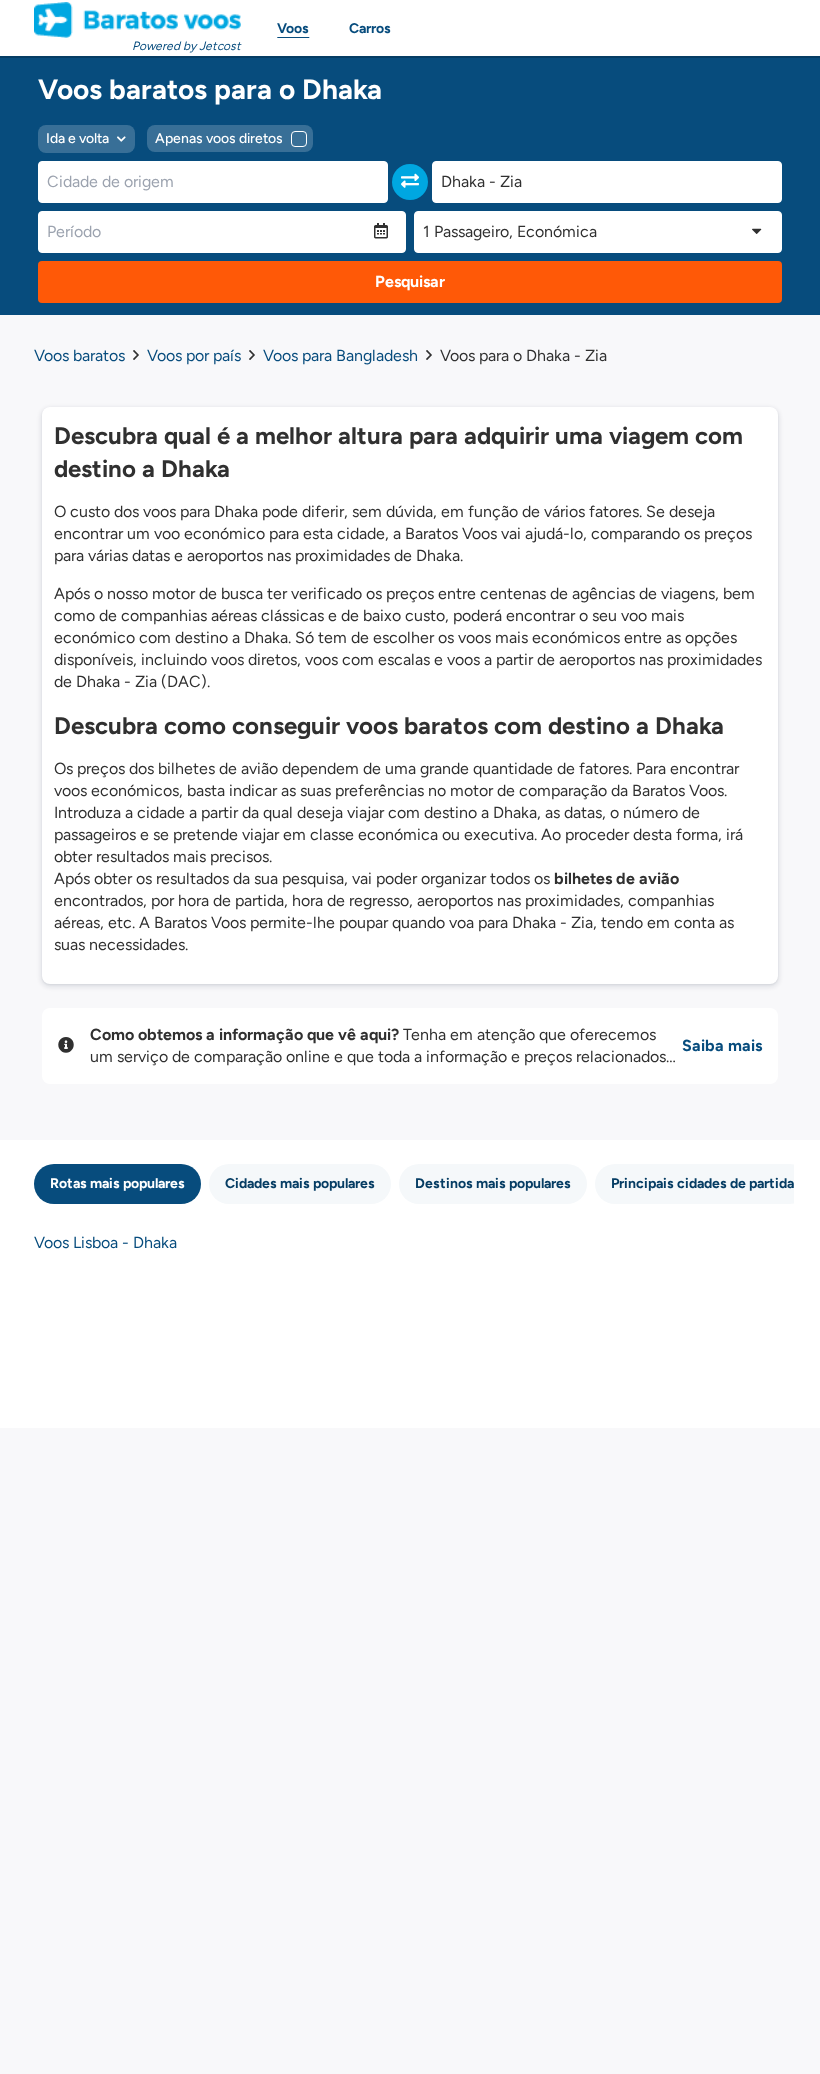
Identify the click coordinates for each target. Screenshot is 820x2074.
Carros (370, 28)
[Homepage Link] (137, 20)
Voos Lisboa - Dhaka (105, 1242)
